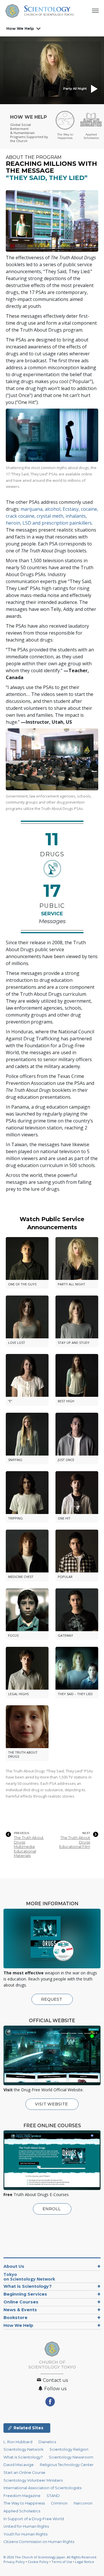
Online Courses (21, 2302)
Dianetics (47, 2442)
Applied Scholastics (22, 2511)
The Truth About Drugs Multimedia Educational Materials (29, 1846)
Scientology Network (23, 2449)
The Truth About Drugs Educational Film (75, 1842)
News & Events (20, 2310)
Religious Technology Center (67, 2465)
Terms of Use (62, 2562)
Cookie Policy (38, 2562)
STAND (53, 2496)
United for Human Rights (26, 2526)
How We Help (20, 28)
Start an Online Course (24, 2473)
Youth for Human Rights (25, 2534)
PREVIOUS (22, 1833)
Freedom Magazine (22, 2496)
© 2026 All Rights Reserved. (50, 2557)
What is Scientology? (28, 2286)
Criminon (59, 2503)
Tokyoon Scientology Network (29, 2277)
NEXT (86, 1833)
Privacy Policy (14, 2562)
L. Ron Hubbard (18, 2442)
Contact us (55, 2380)
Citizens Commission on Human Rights (39, 2542)
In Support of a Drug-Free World (34, 2519)
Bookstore (15, 2318)
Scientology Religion (69, 2449)
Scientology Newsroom (71, 2457)
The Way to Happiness (24, 2503)
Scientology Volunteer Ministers (33, 2480)
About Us (14, 2266)
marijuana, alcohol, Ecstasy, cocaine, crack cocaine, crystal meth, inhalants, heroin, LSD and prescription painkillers (52, 516)
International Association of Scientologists (42, 2488)
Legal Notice (85, 2562)
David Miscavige (19, 2465)
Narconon (83, 2503)
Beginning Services (25, 2294)
